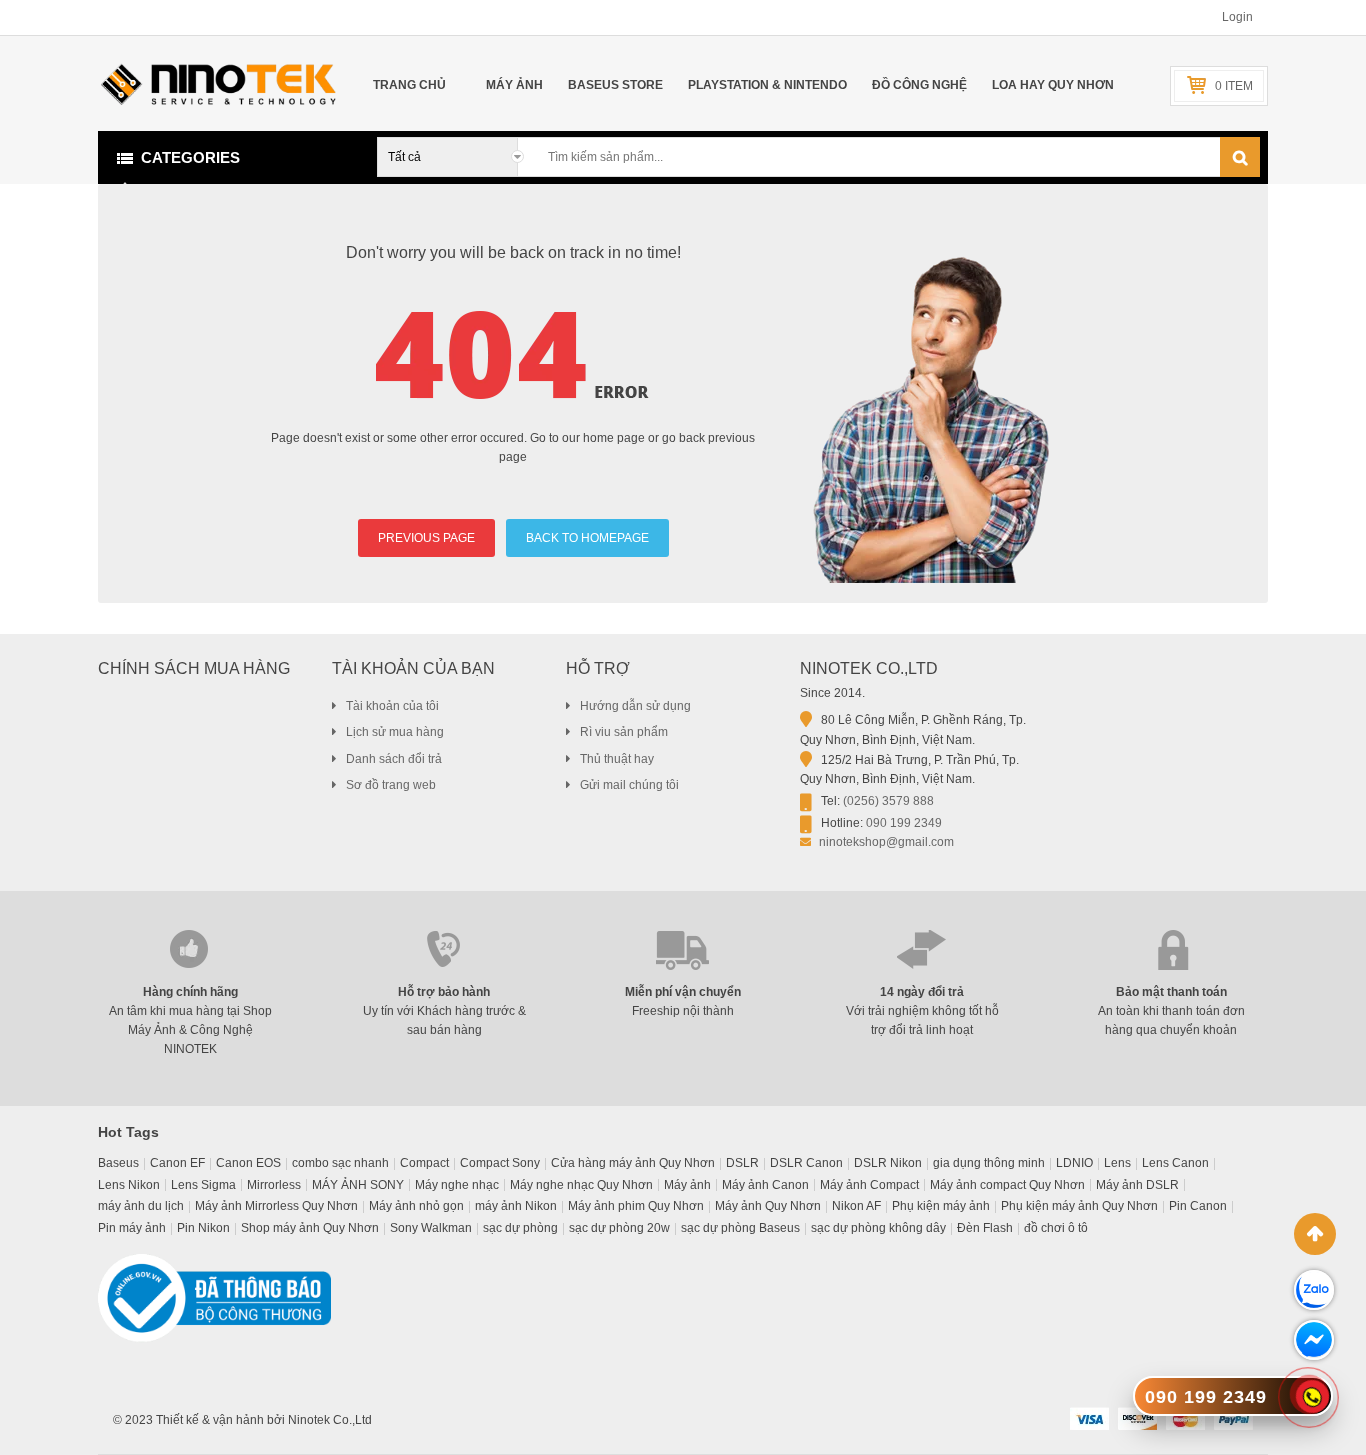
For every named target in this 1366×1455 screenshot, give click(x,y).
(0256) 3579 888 (888, 801)
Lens (1117, 1163)
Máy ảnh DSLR (1137, 1185)
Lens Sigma (203, 1185)
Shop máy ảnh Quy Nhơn (310, 1228)
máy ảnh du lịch (141, 1206)
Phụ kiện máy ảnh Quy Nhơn (1079, 1206)
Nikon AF (856, 1206)
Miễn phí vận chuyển (683, 992)
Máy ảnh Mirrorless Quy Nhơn (276, 1206)
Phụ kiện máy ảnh (941, 1206)
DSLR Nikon (888, 1163)
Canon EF (177, 1163)
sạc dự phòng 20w (619, 1228)
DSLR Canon (806, 1163)
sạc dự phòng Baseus (740, 1228)
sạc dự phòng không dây (878, 1228)
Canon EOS (248, 1163)
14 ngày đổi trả (922, 992)
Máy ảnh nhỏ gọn (416, 1206)
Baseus (118, 1163)
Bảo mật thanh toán (1171, 992)
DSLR (742, 1163)
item (1234, 86)
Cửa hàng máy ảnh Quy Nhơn (633, 1163)
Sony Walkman (431, 1228)
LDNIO (1074, 1163)
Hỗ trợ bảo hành (444, 992)
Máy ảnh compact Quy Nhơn (1007, 1185)
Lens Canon (1175, 1163)
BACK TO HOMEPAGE (587, 538)
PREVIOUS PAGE (426, 538)
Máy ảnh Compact (869, 1185)
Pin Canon (1198, 1206)
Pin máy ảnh (132, 1228)
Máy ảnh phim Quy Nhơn (636, 1206)
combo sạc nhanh (340, 1163)
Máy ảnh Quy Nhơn (768, 1206)
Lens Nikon (129, 1185)
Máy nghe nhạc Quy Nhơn (581, 1185)
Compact (424, 1163)
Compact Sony (500, 1163)
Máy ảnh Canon (765, 1185)
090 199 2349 (904, 823)
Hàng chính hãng (190, 992)
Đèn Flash (985, 1228)
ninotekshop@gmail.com (886, 842)
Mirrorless (274, 1185)
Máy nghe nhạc (457, 1185)
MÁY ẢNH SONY (358, 1185)
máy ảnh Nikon (516, 1206)
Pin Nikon (203, 1228)
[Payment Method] (1089, 1418)
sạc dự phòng (520, 1228)
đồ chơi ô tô (1056, 1228)
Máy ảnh (687, 1185)
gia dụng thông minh (989, 1163)
